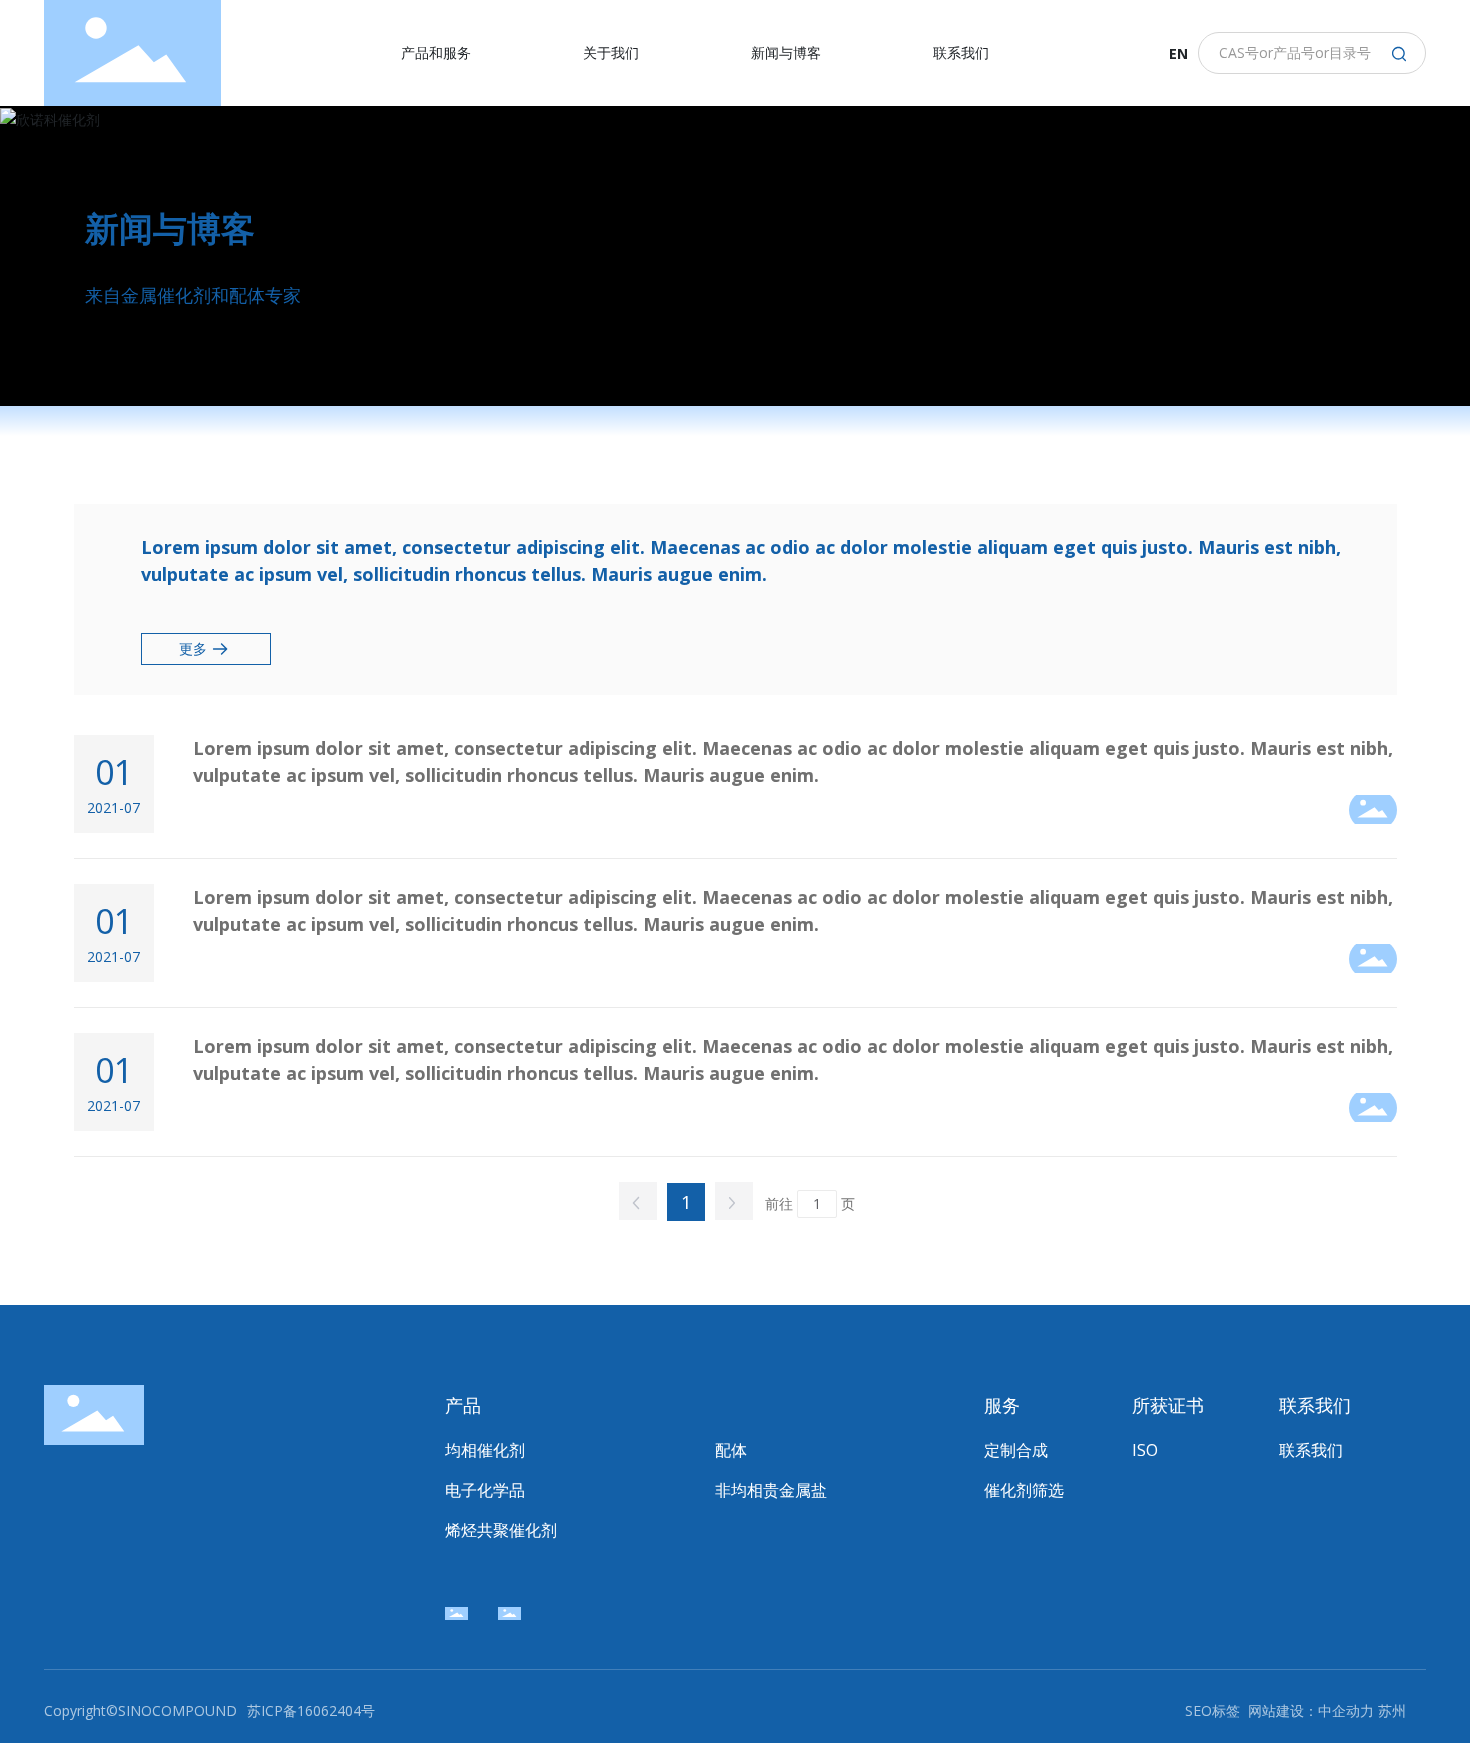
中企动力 (1346, 1710)
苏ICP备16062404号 (311, 1710)
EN (1178, 53)
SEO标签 (1212, 1710)
